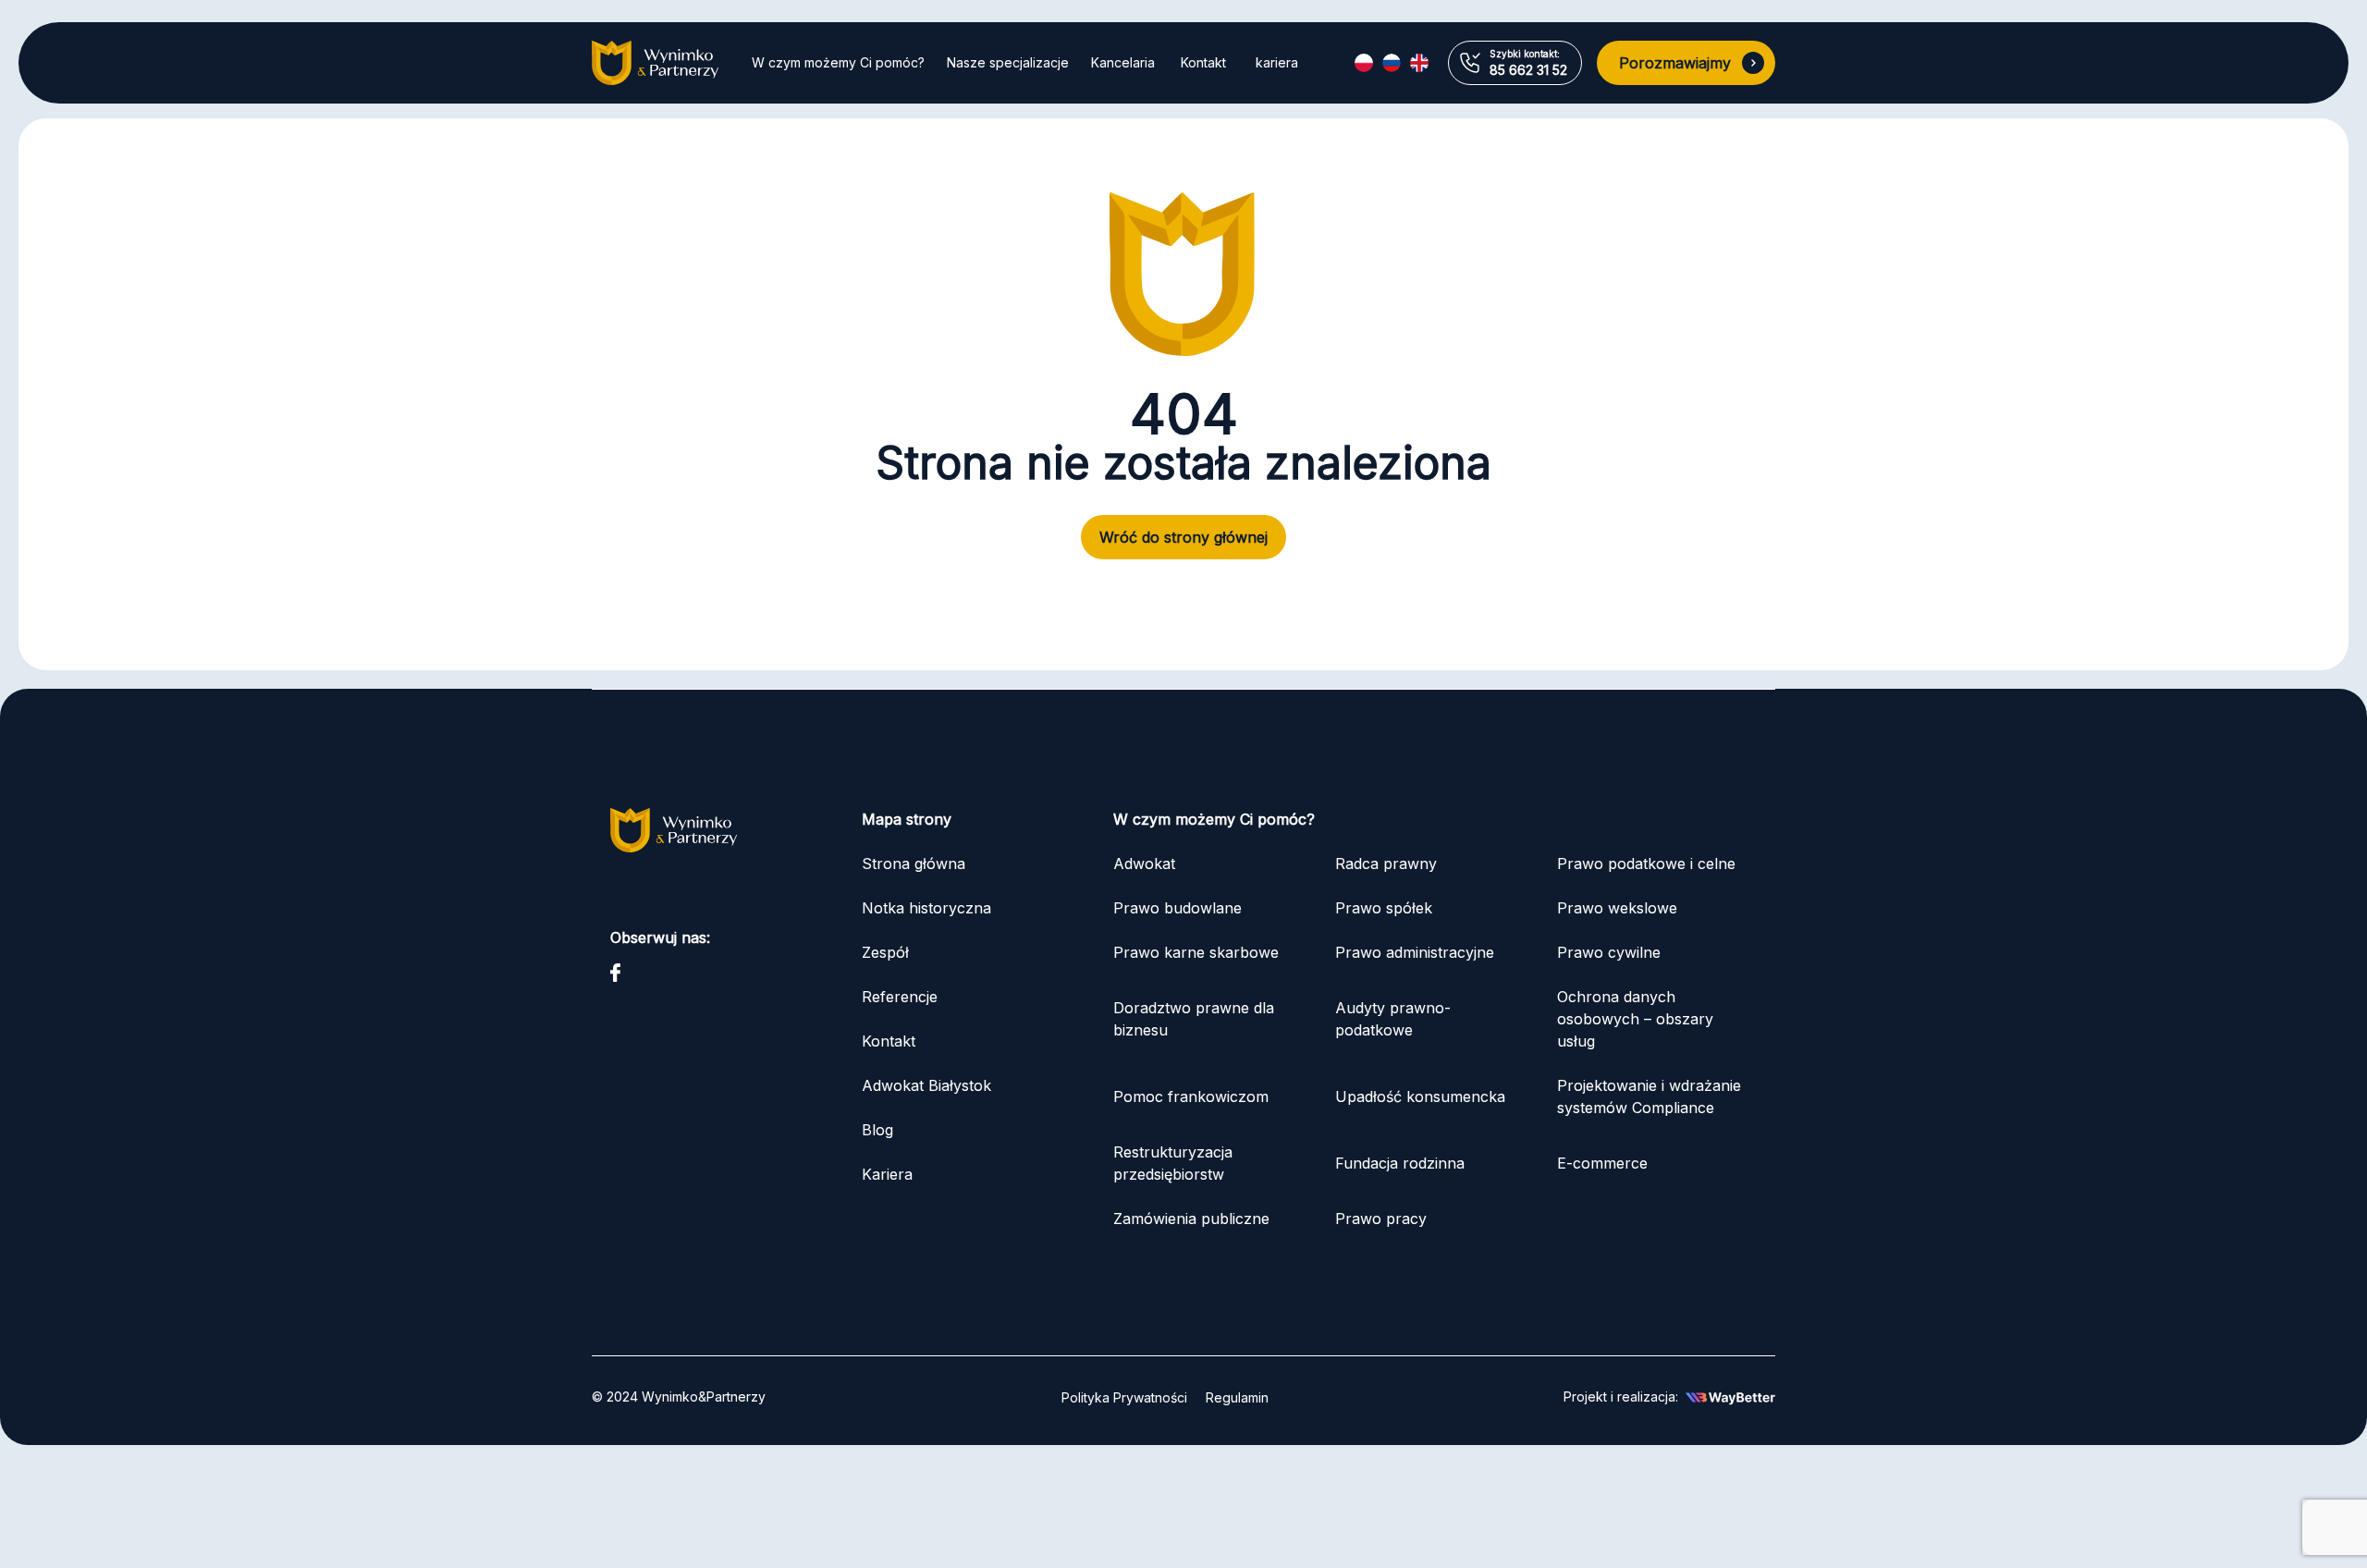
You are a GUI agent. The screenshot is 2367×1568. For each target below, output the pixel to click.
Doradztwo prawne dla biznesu (1194, 1019)
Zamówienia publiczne (1191, 1219)
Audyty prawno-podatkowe (1393, 1019)
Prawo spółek (1384, 908)
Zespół (885, 952)
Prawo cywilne (1609, 952)
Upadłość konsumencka (1420, 1096)
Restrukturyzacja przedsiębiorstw (1173, 1163)
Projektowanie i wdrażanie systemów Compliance (1649, 1096)
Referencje (900, 997)
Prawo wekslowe (1617, 908)
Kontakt (1203, 62)
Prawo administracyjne (1415, 952)
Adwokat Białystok (926, 1085)
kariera (1277, 62)
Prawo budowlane (1177, 908)
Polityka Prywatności (1124, 1397)
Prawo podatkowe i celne (1649, 864)
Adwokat (1144, 864)
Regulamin (1237, 1397)
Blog (877, 1130)
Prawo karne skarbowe (1196, 952)
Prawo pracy (1381, 1219)
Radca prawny (1386, 864)
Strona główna (914, 864)
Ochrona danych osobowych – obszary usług (1635, 1019)
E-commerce (1602, 1163)
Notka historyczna (926, 908)
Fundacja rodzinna (1400, 1163)
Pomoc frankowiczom (1191, 1096)
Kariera (887, 1174)
